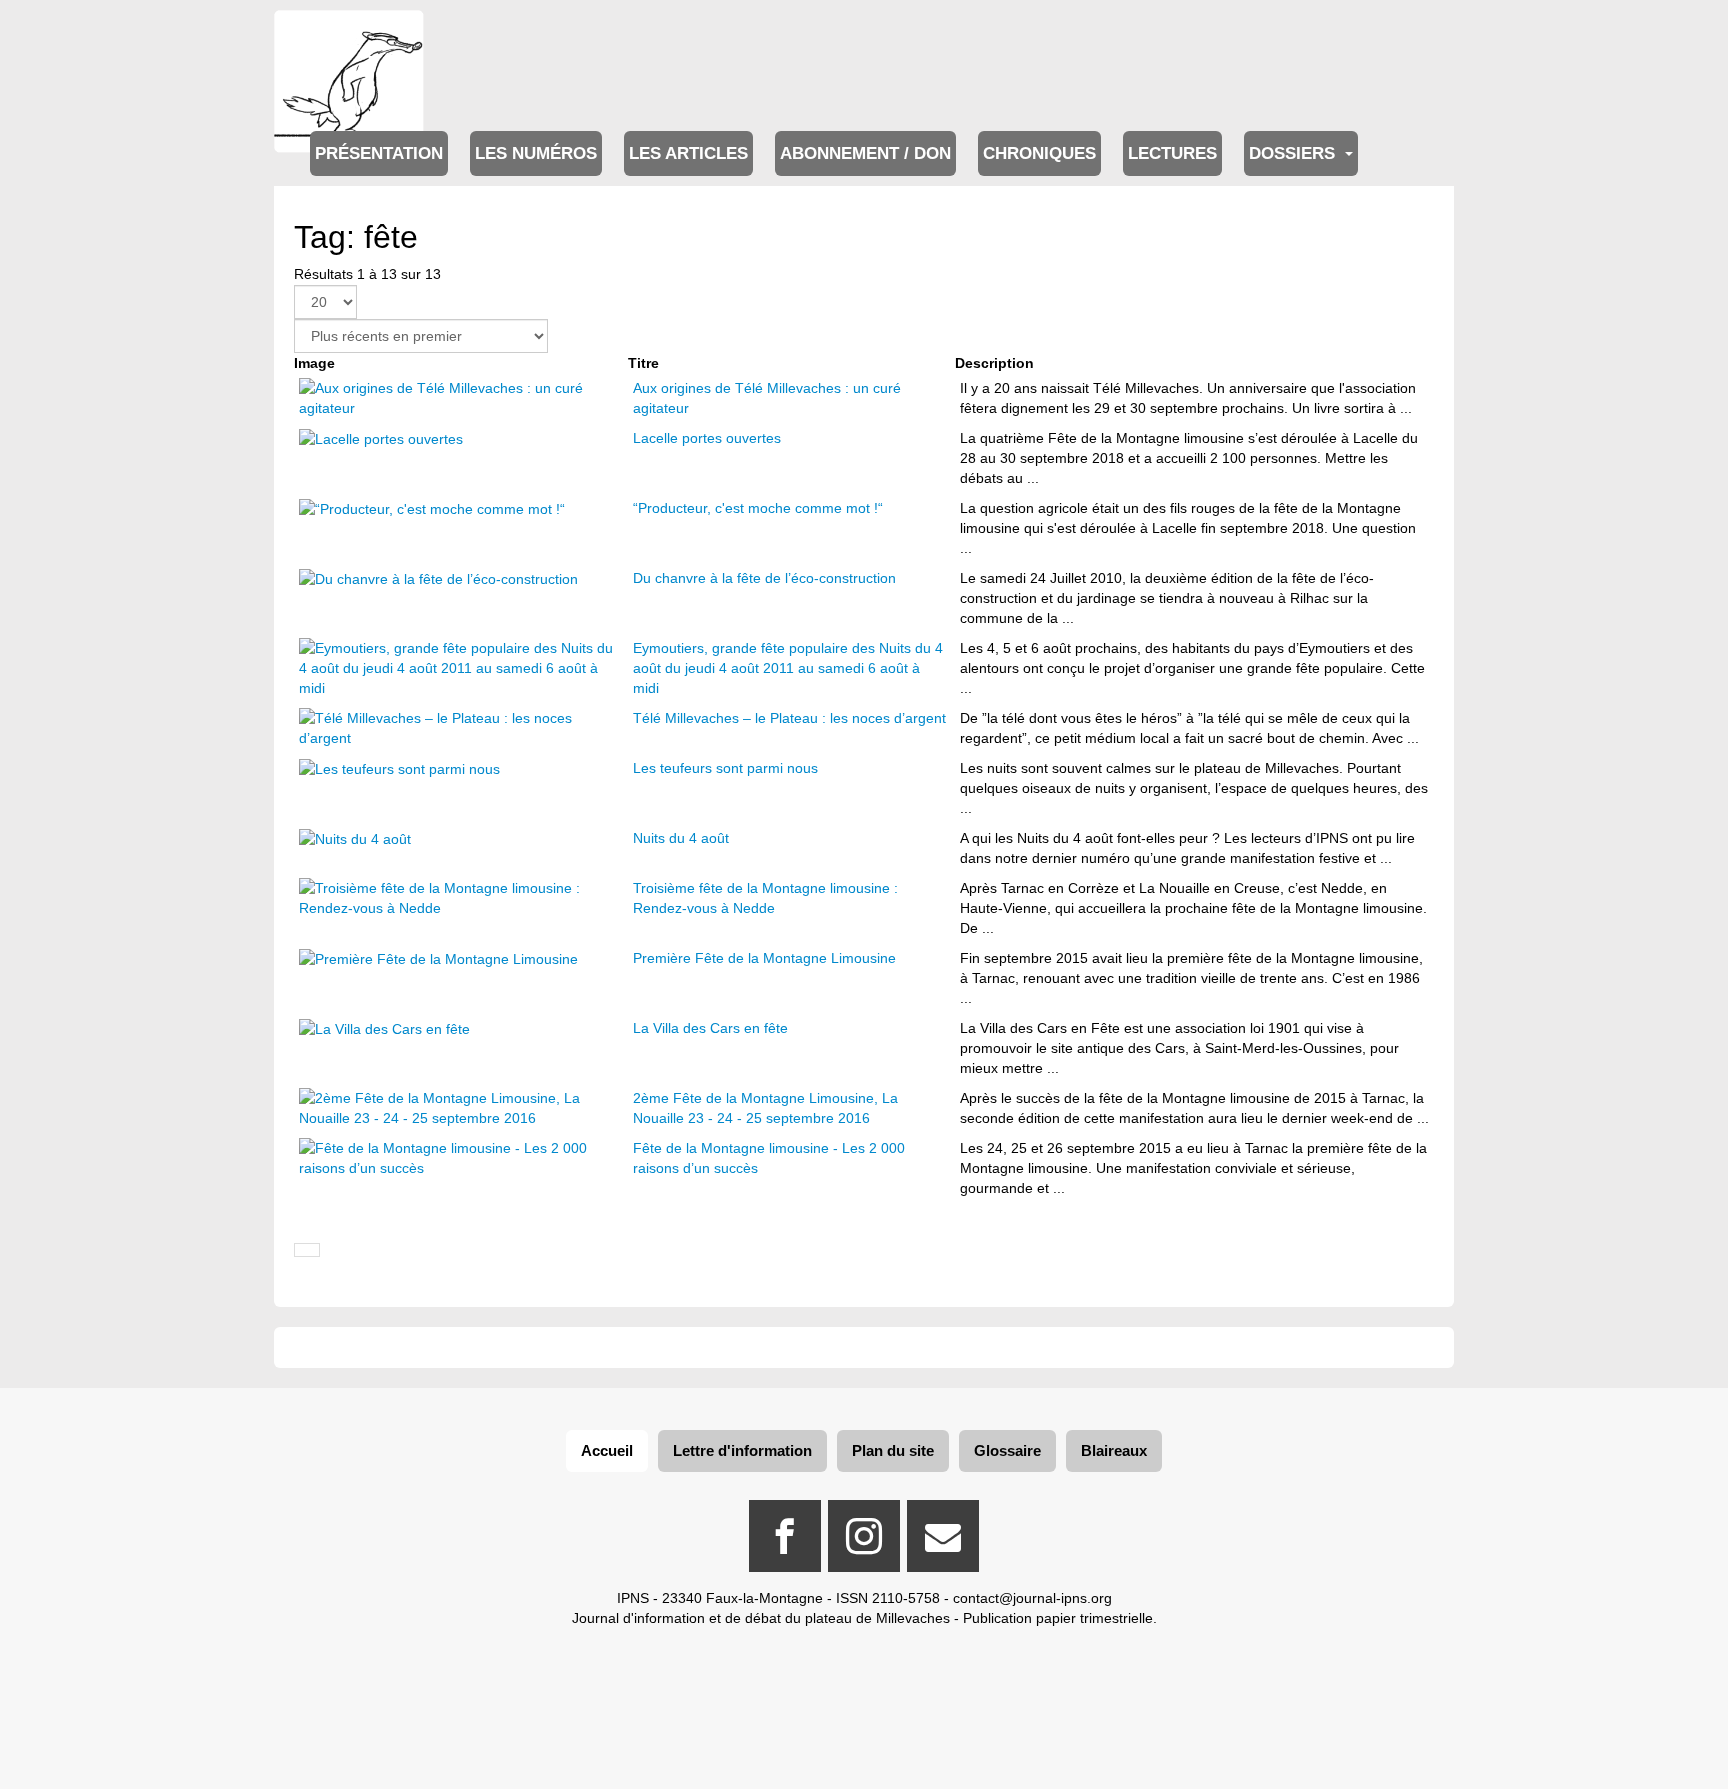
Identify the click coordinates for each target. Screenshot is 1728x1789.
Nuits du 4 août (681, 838)
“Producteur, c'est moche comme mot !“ (758, 508)
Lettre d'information (742, 1450)
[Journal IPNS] (349, 37)
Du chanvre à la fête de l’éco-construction (764, 578)
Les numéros (536, 153)
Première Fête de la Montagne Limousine (764, 958)
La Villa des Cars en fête (710, 1028)
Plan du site (893, 1450)
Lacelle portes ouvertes (707, 438)
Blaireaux (1114, 1450)
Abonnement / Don (865, 153)
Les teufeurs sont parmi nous (725, 768)
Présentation (379, 153)
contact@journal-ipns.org (1032, 1598)
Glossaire (1007, 1450)
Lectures (1172, 153)
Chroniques (1039, 153)
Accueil (607, 1450)
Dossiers (1294, 153)
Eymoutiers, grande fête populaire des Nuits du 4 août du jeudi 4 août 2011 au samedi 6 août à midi (788, 668)
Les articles (688, 153)
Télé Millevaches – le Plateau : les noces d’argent (789, 718)
